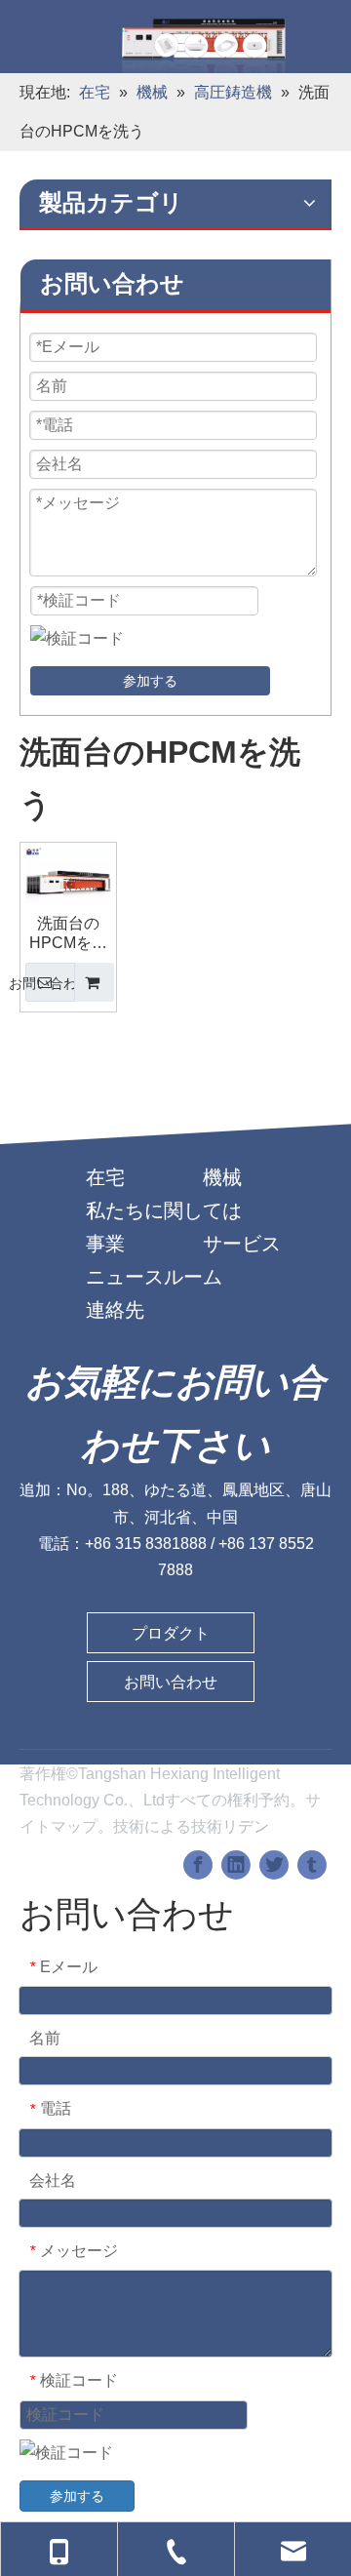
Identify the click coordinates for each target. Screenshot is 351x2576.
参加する (150, 681)
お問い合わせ (58, 983)
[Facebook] (198, 1865)
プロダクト (171, 1633)
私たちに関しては (164, 1210)
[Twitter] (274, 1865)
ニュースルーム (154, 1277)
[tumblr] (312, 1865)
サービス (242, 1244)
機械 (222, 1177)
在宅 (105, 1177)
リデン (246, 1826)
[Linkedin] (236, 1865)
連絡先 (115, 1310)
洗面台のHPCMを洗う (68, 934)
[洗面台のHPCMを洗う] (68, 889)
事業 (105, 1244)
